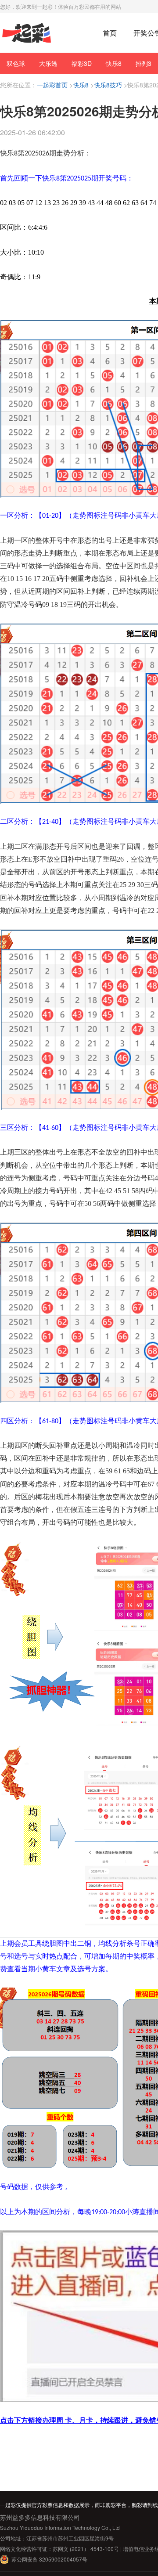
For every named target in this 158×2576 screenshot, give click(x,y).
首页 (110, 33)
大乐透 (48, 63)
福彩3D (82, 63)
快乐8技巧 (108, 85)
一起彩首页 (52, 85)
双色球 (16, 63)
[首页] (27, 33)
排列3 (144, 63)
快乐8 (114, 63)
